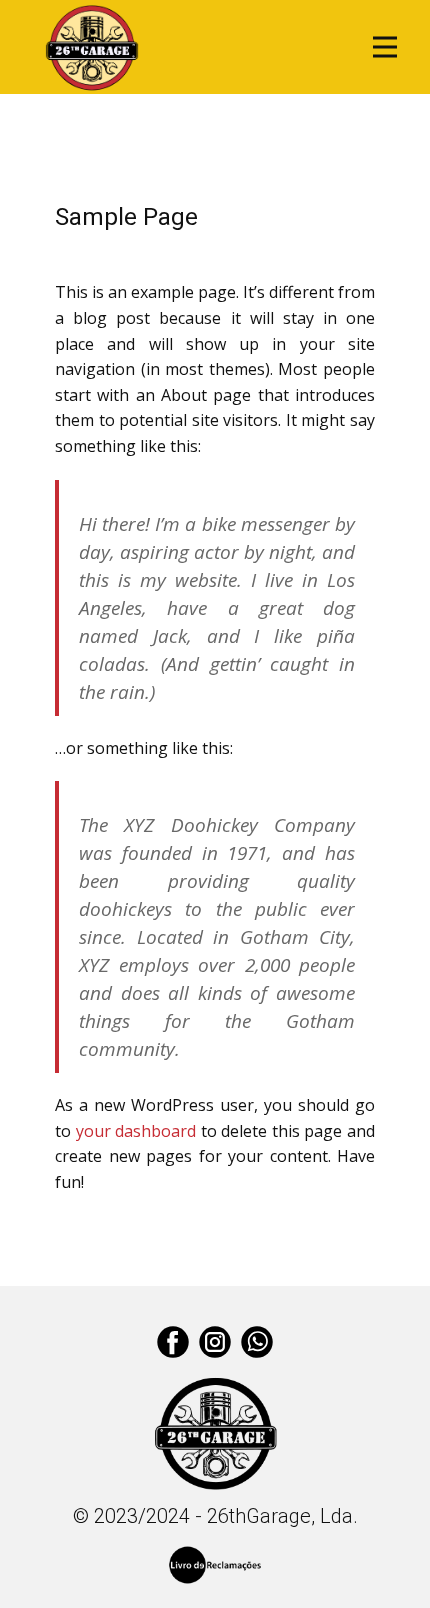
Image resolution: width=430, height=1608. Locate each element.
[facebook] (173, 1342)
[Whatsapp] (257, 1342)
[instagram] (215, 1342)
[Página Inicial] (92, 47)
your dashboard (136, 1131)
